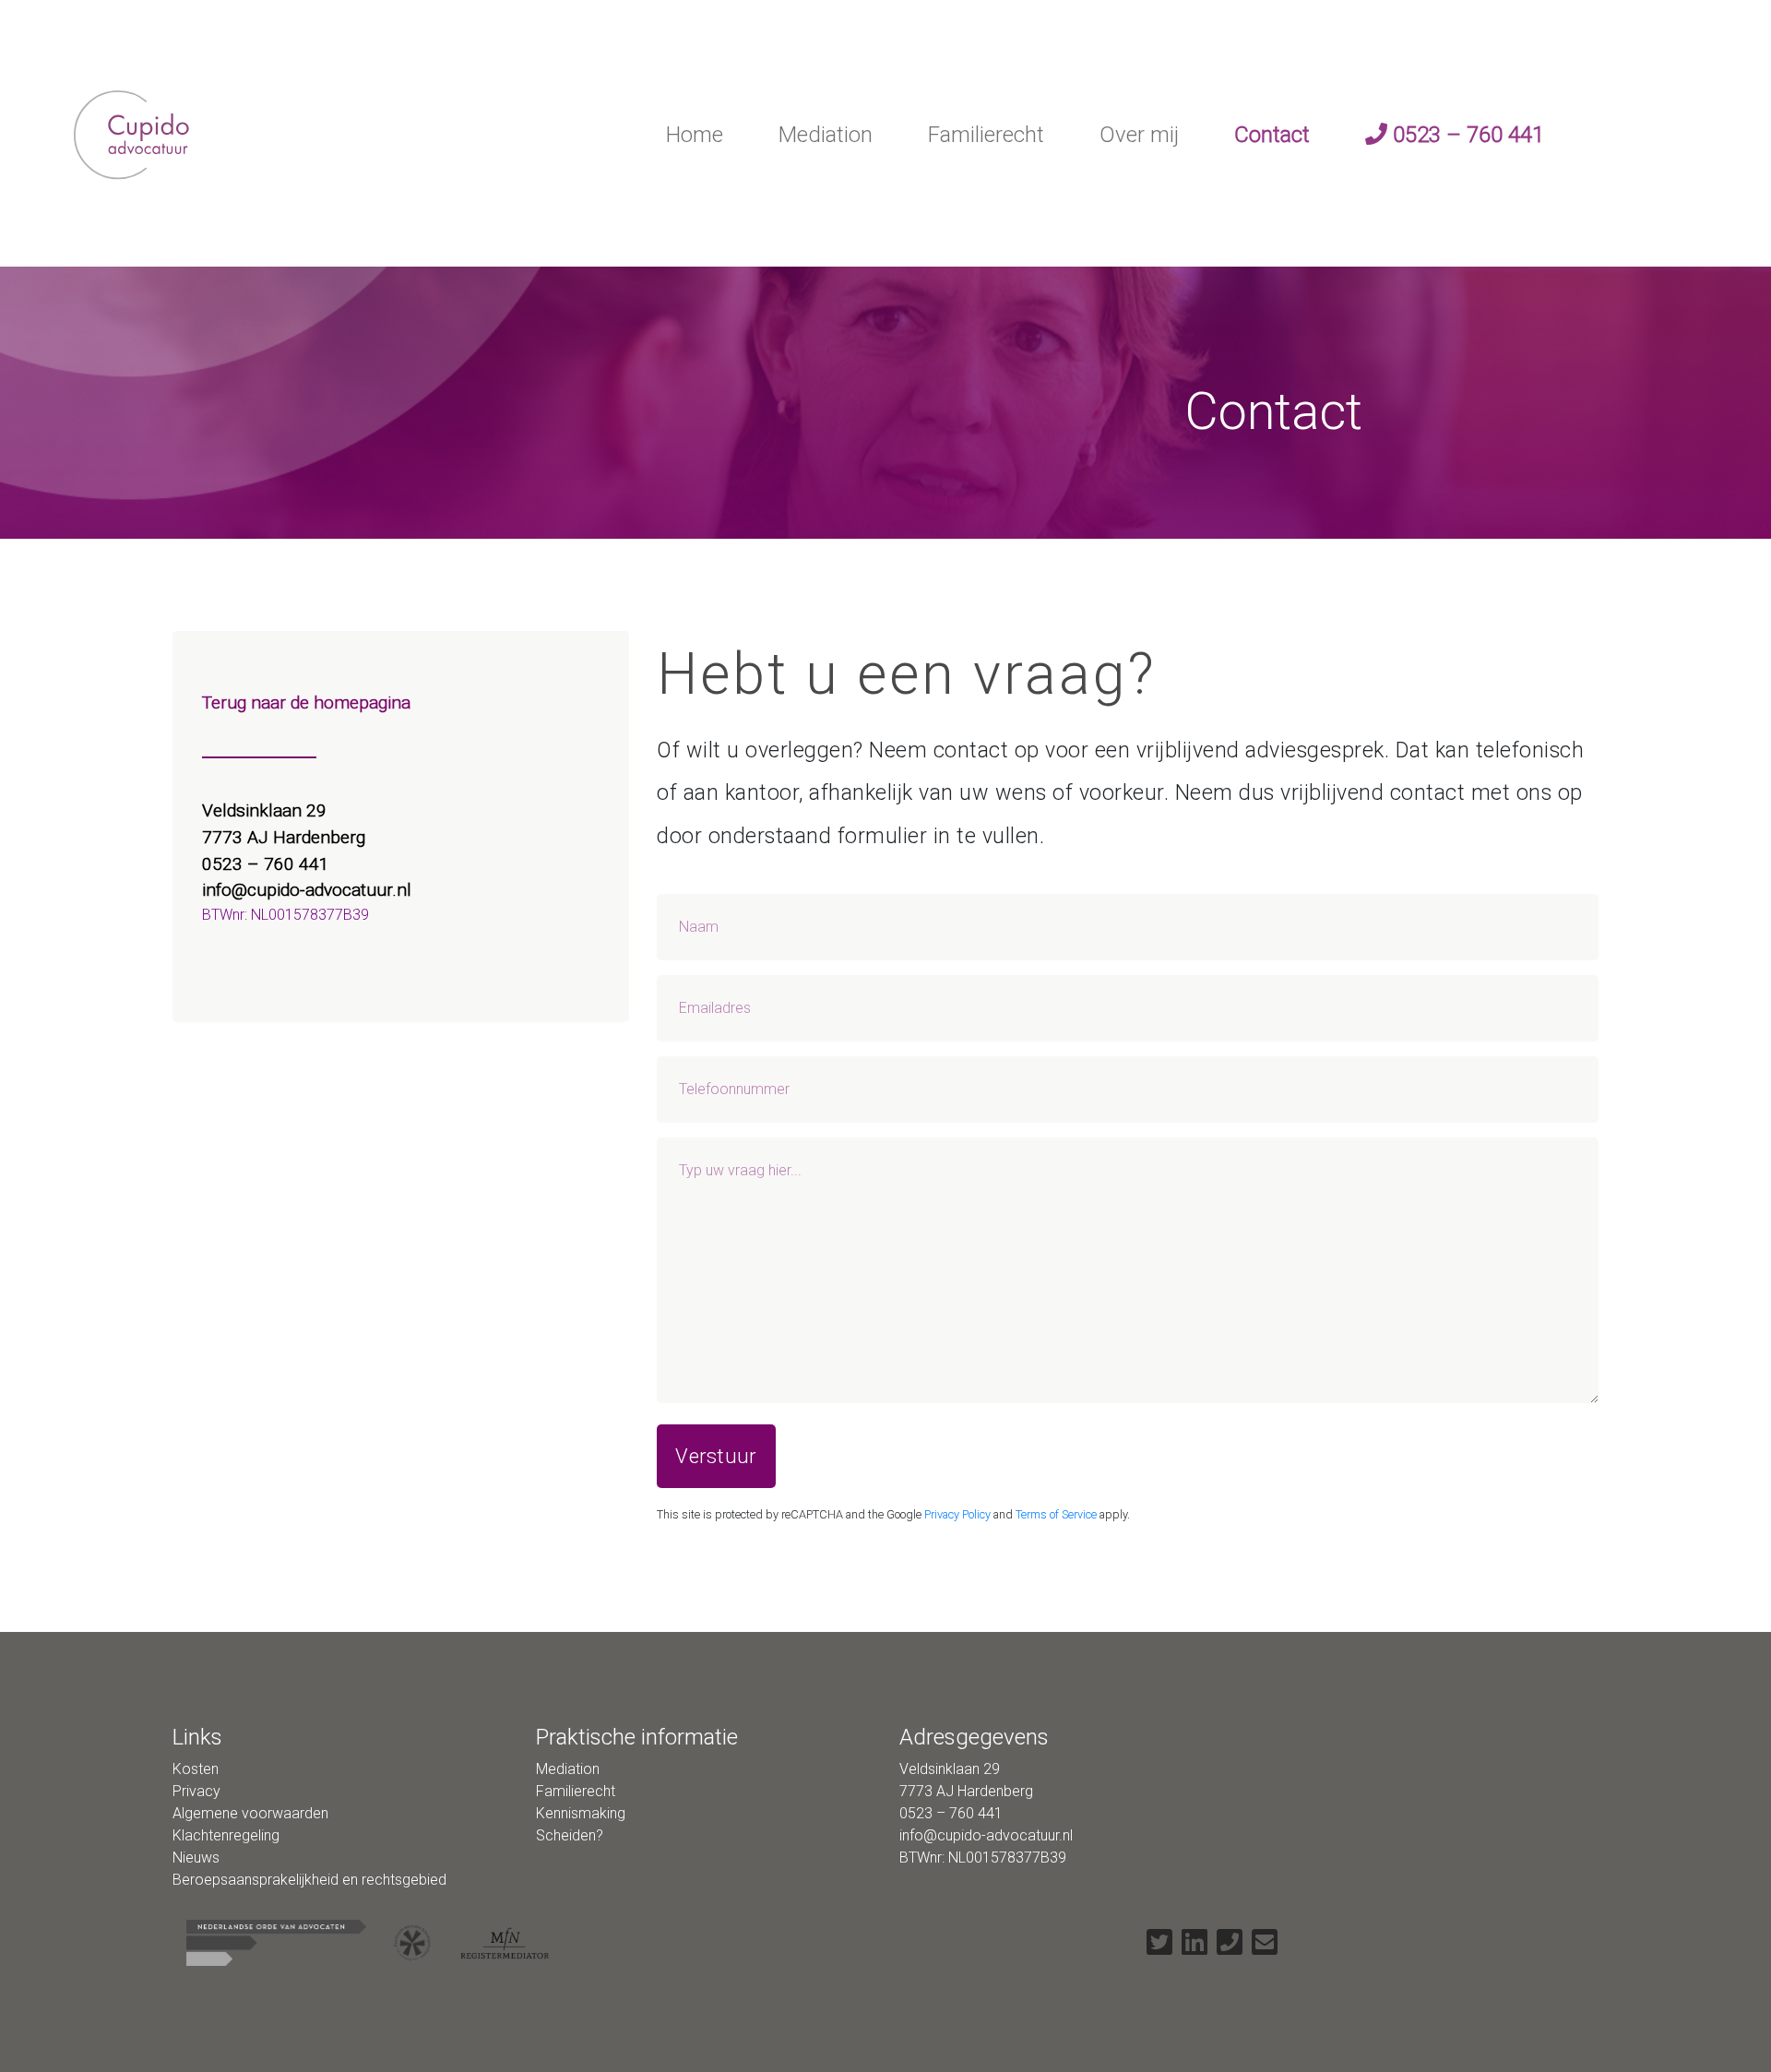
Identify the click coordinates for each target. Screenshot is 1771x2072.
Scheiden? (570, 1835)
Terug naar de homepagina (306, 703)
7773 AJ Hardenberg (284, 837)
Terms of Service (1056, 1514)
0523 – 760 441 (1466, 135)
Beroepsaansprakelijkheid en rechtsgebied (309, 1880)
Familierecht (986, 135)
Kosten (196, 1769)
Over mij (1139, 135)
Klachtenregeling (226, 1835)
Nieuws (196, 1858)
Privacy (196, 1791)
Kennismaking (581, 1813)
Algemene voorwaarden (250, 1813)
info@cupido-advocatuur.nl (307, 890)
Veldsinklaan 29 (267, 810)
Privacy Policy (957, 1514)
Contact (1272, 135)
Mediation (826, 135)
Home (695, 135)
